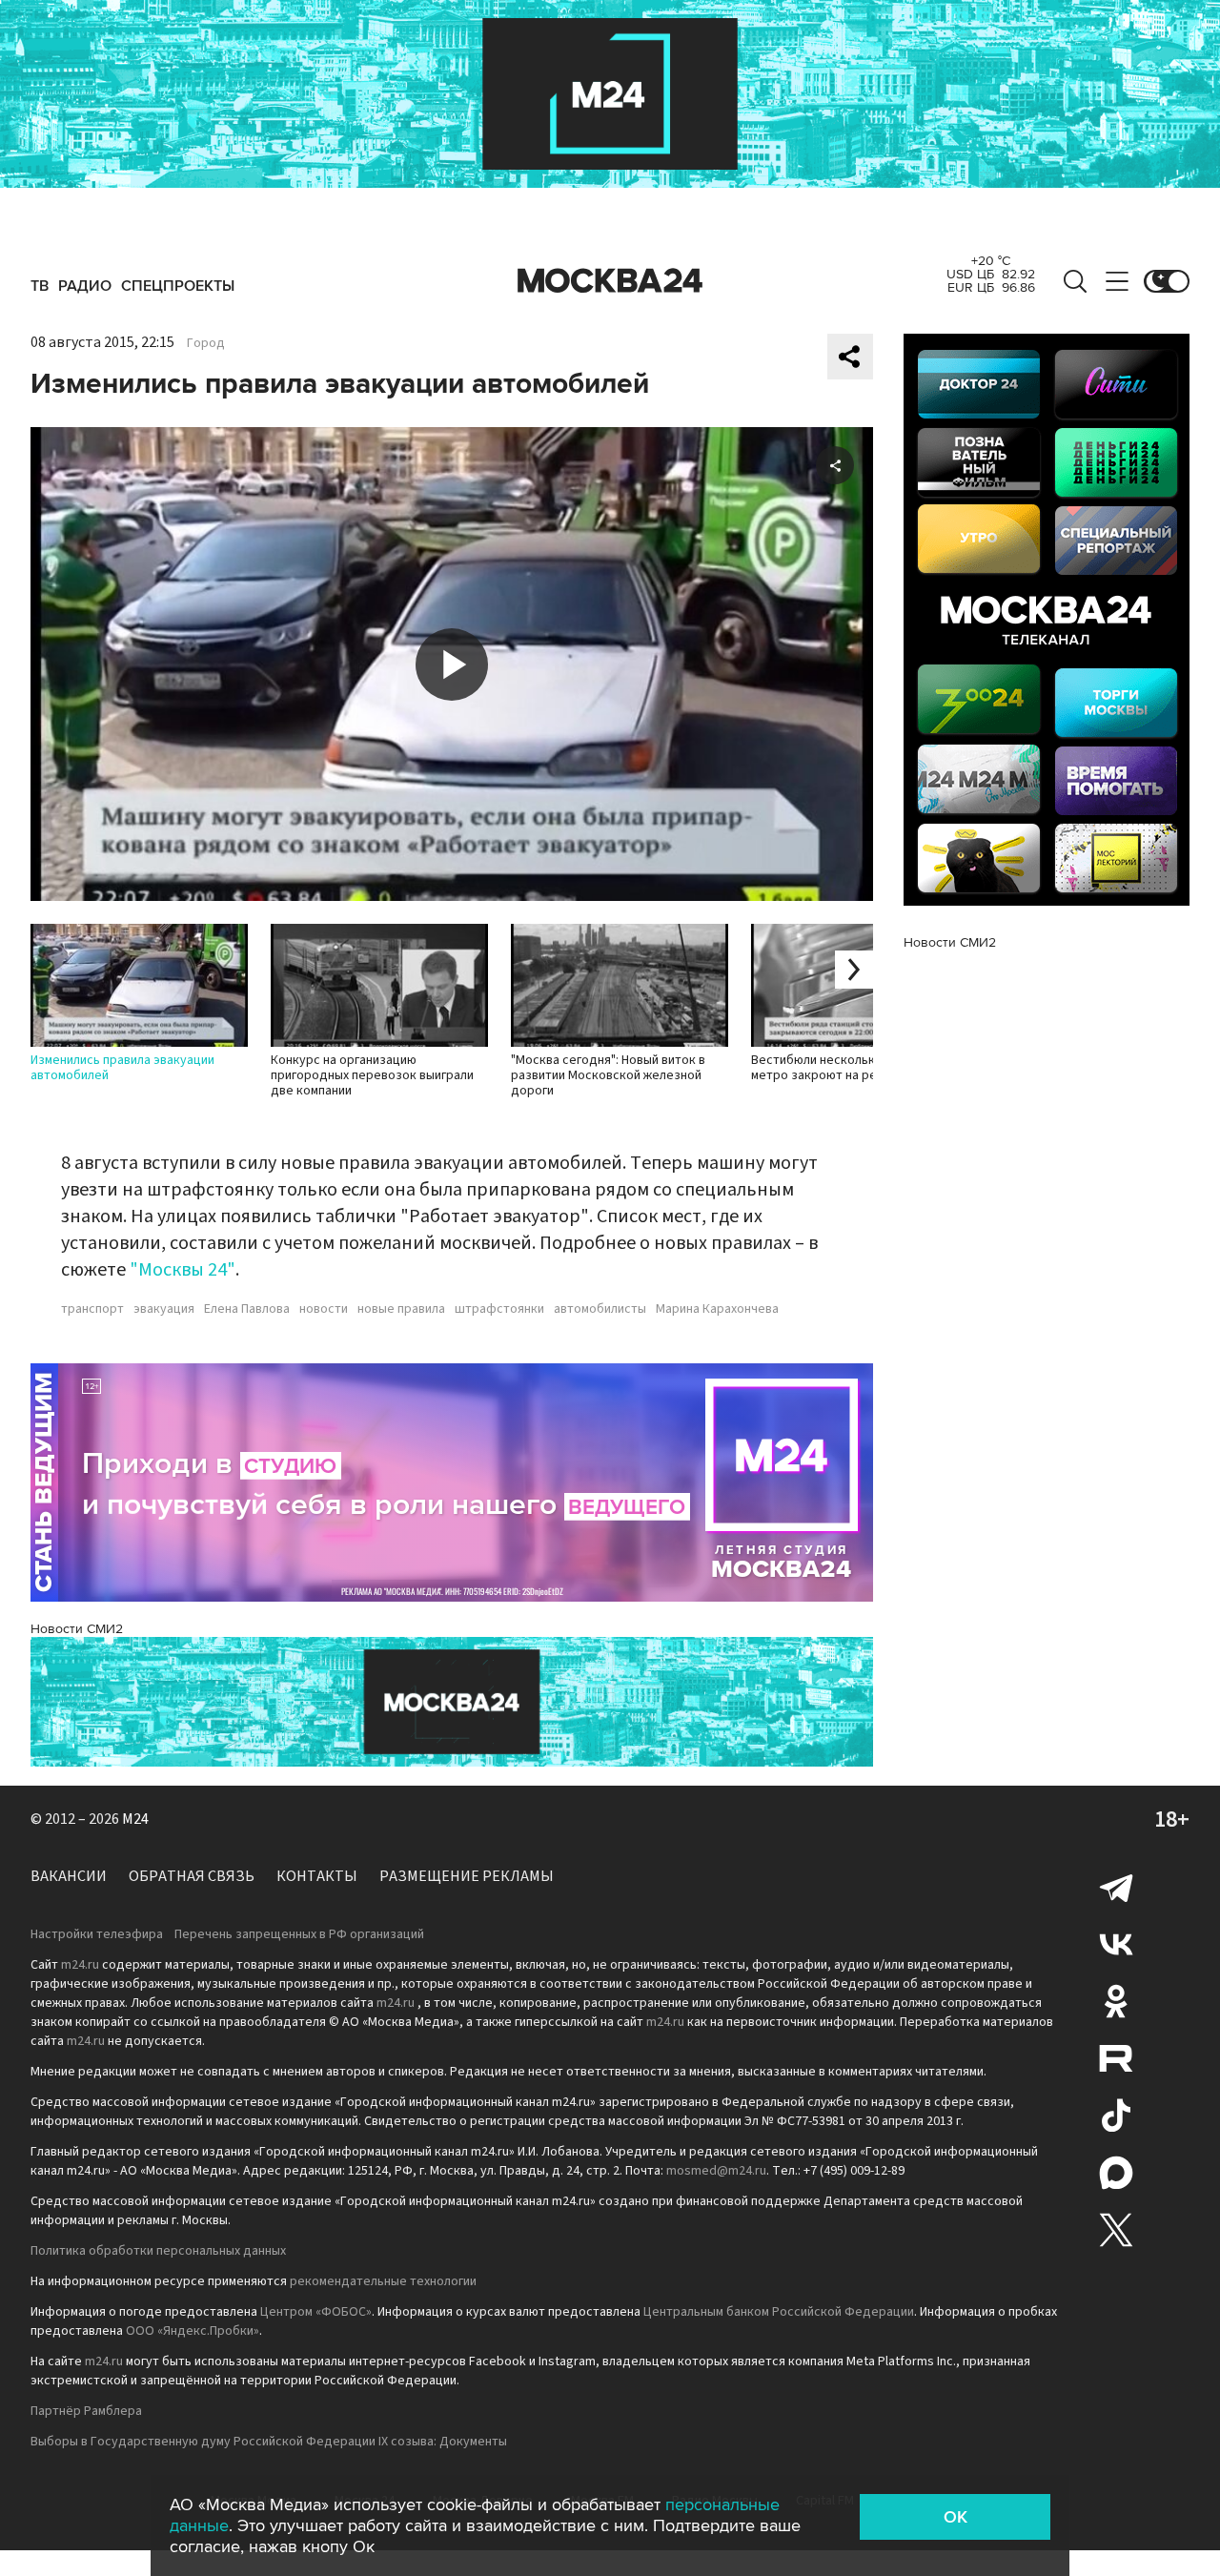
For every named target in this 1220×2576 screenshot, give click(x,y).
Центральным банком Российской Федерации (779, 2312)
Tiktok (1116, 2116)
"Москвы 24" (183, 1270)
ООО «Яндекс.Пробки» (193, 2331)
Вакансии (69, 1876)
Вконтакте (1116, 1944)
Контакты (317, 1876)
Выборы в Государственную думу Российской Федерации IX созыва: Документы (269, 2442)
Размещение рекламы (467, 1876)
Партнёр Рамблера (86, 2411)
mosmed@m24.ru (716, 2171)
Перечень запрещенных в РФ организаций (299, 1934)
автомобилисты (600, 1309)
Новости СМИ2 (77, 1629)
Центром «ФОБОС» (316, 2312)
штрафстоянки (499, 1309)
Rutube (1116, 2058)
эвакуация (164, 1309)
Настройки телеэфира (97, 1934)
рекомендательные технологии (383, 2281)
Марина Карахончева (717, 1309)
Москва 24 (610, 281)
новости (324, 1309)
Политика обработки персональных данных (158, 2251)
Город (206, 343)
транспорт (92, 1309)
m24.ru (80, 1965)
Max (1116, 2173)
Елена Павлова (247, 1309)
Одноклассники (1116, 2001)
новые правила (401, 1309)
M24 (135, 1819)
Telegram (1116, 1887)
